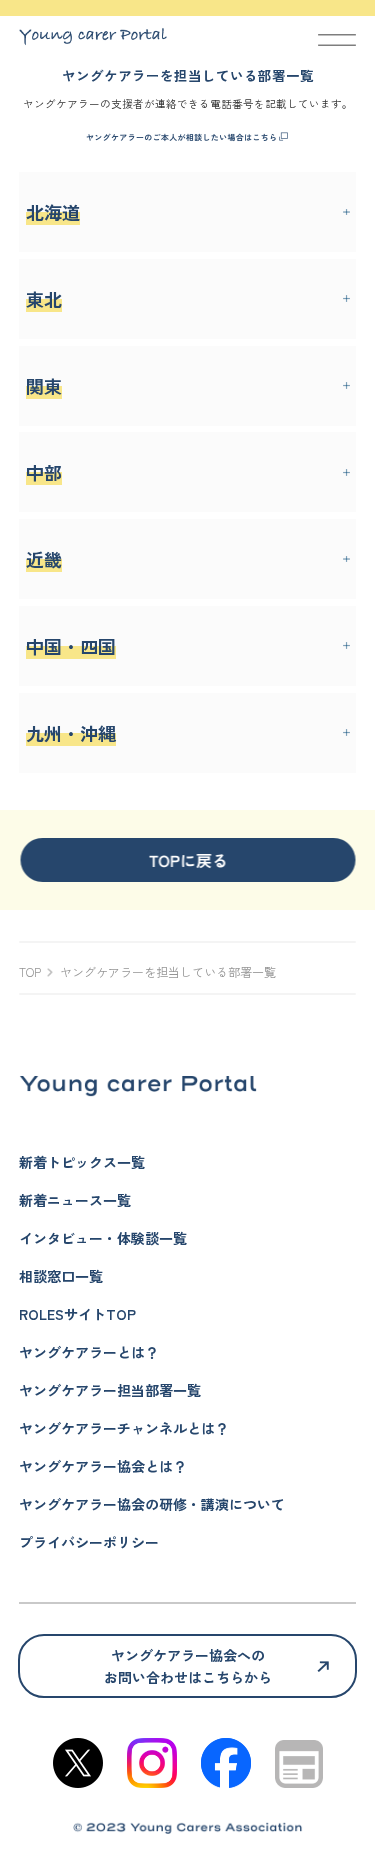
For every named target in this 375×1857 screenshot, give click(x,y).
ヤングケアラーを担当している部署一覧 (168, 971)
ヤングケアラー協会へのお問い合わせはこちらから (188, 1666)
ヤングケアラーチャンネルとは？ (124, 1428)
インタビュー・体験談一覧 (103, 1238)
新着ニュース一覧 (75, 1200)
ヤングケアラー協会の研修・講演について (152, 1504)
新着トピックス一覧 (82, 1162)
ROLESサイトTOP (77, 1314)
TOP (30, 971)
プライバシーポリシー (89, 1542)
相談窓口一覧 (61, 1276)
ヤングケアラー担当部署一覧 (110, 1390)
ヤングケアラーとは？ (89, 1352)
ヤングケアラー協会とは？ (103, 1466)
